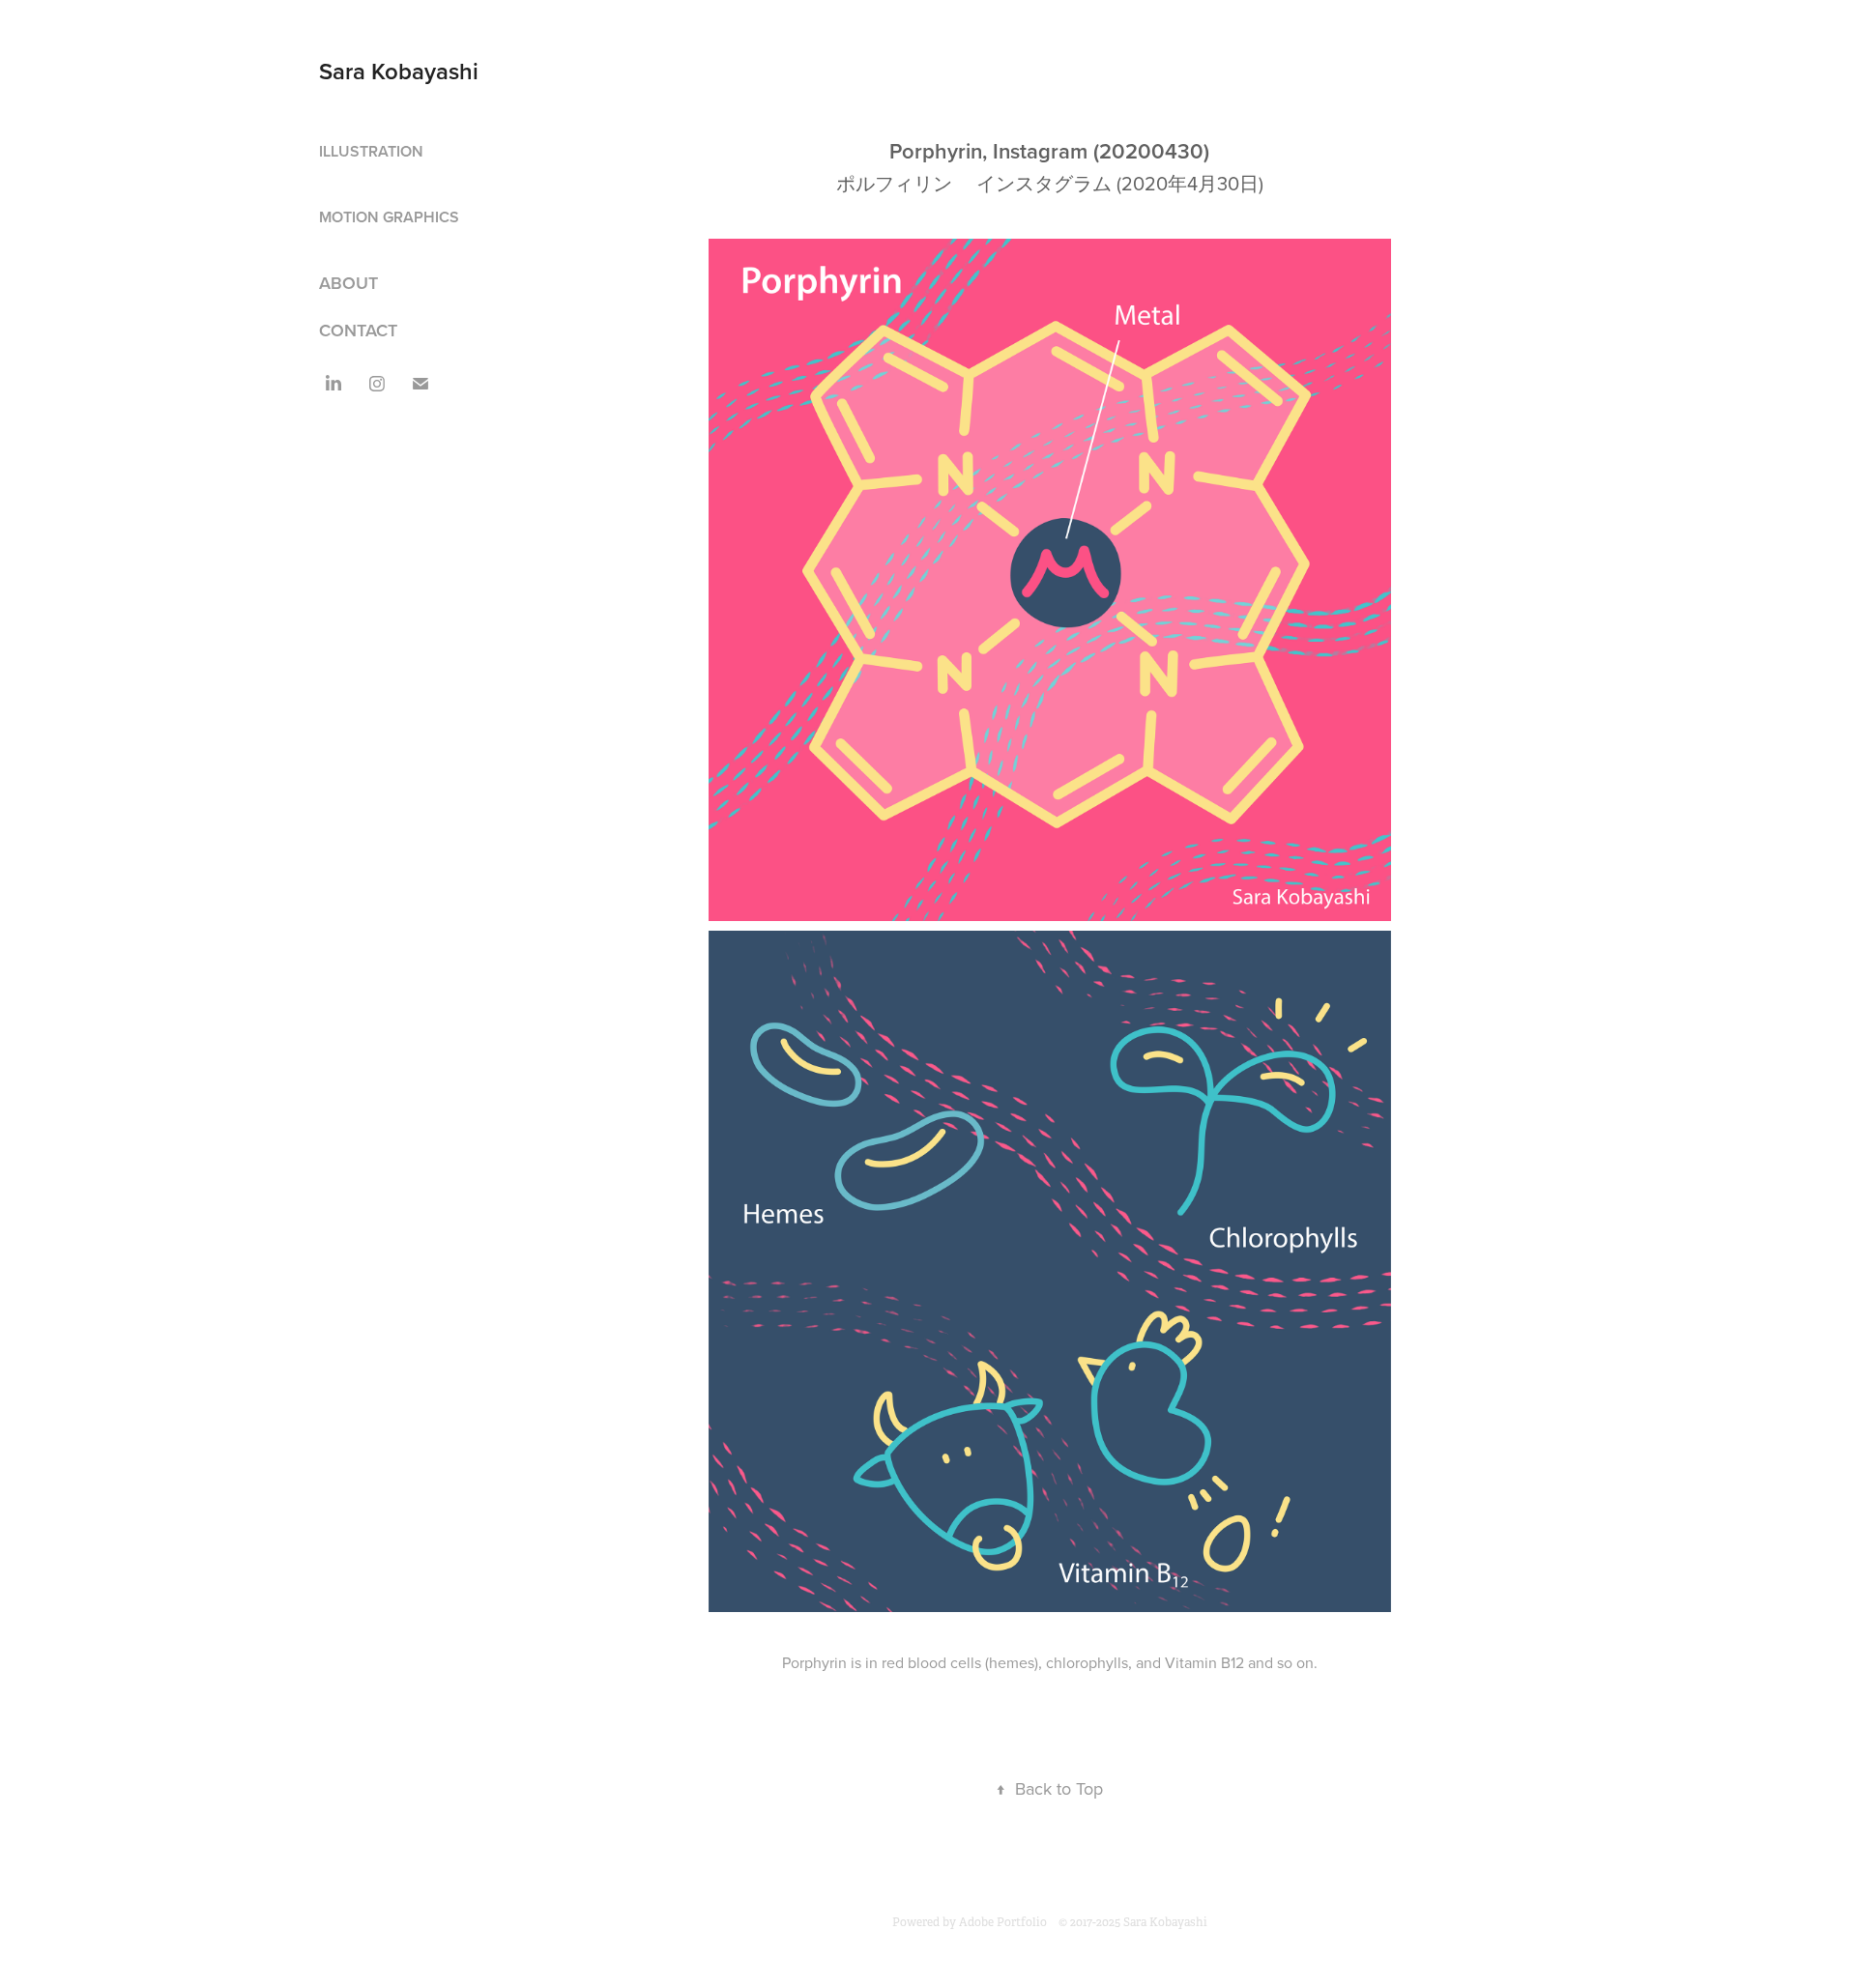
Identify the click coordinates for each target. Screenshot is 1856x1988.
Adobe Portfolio (1003, 1922)
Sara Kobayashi (399, 71)
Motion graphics (389, 217)
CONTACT (358, 330)
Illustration (371, 151)
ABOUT (348, 283)
